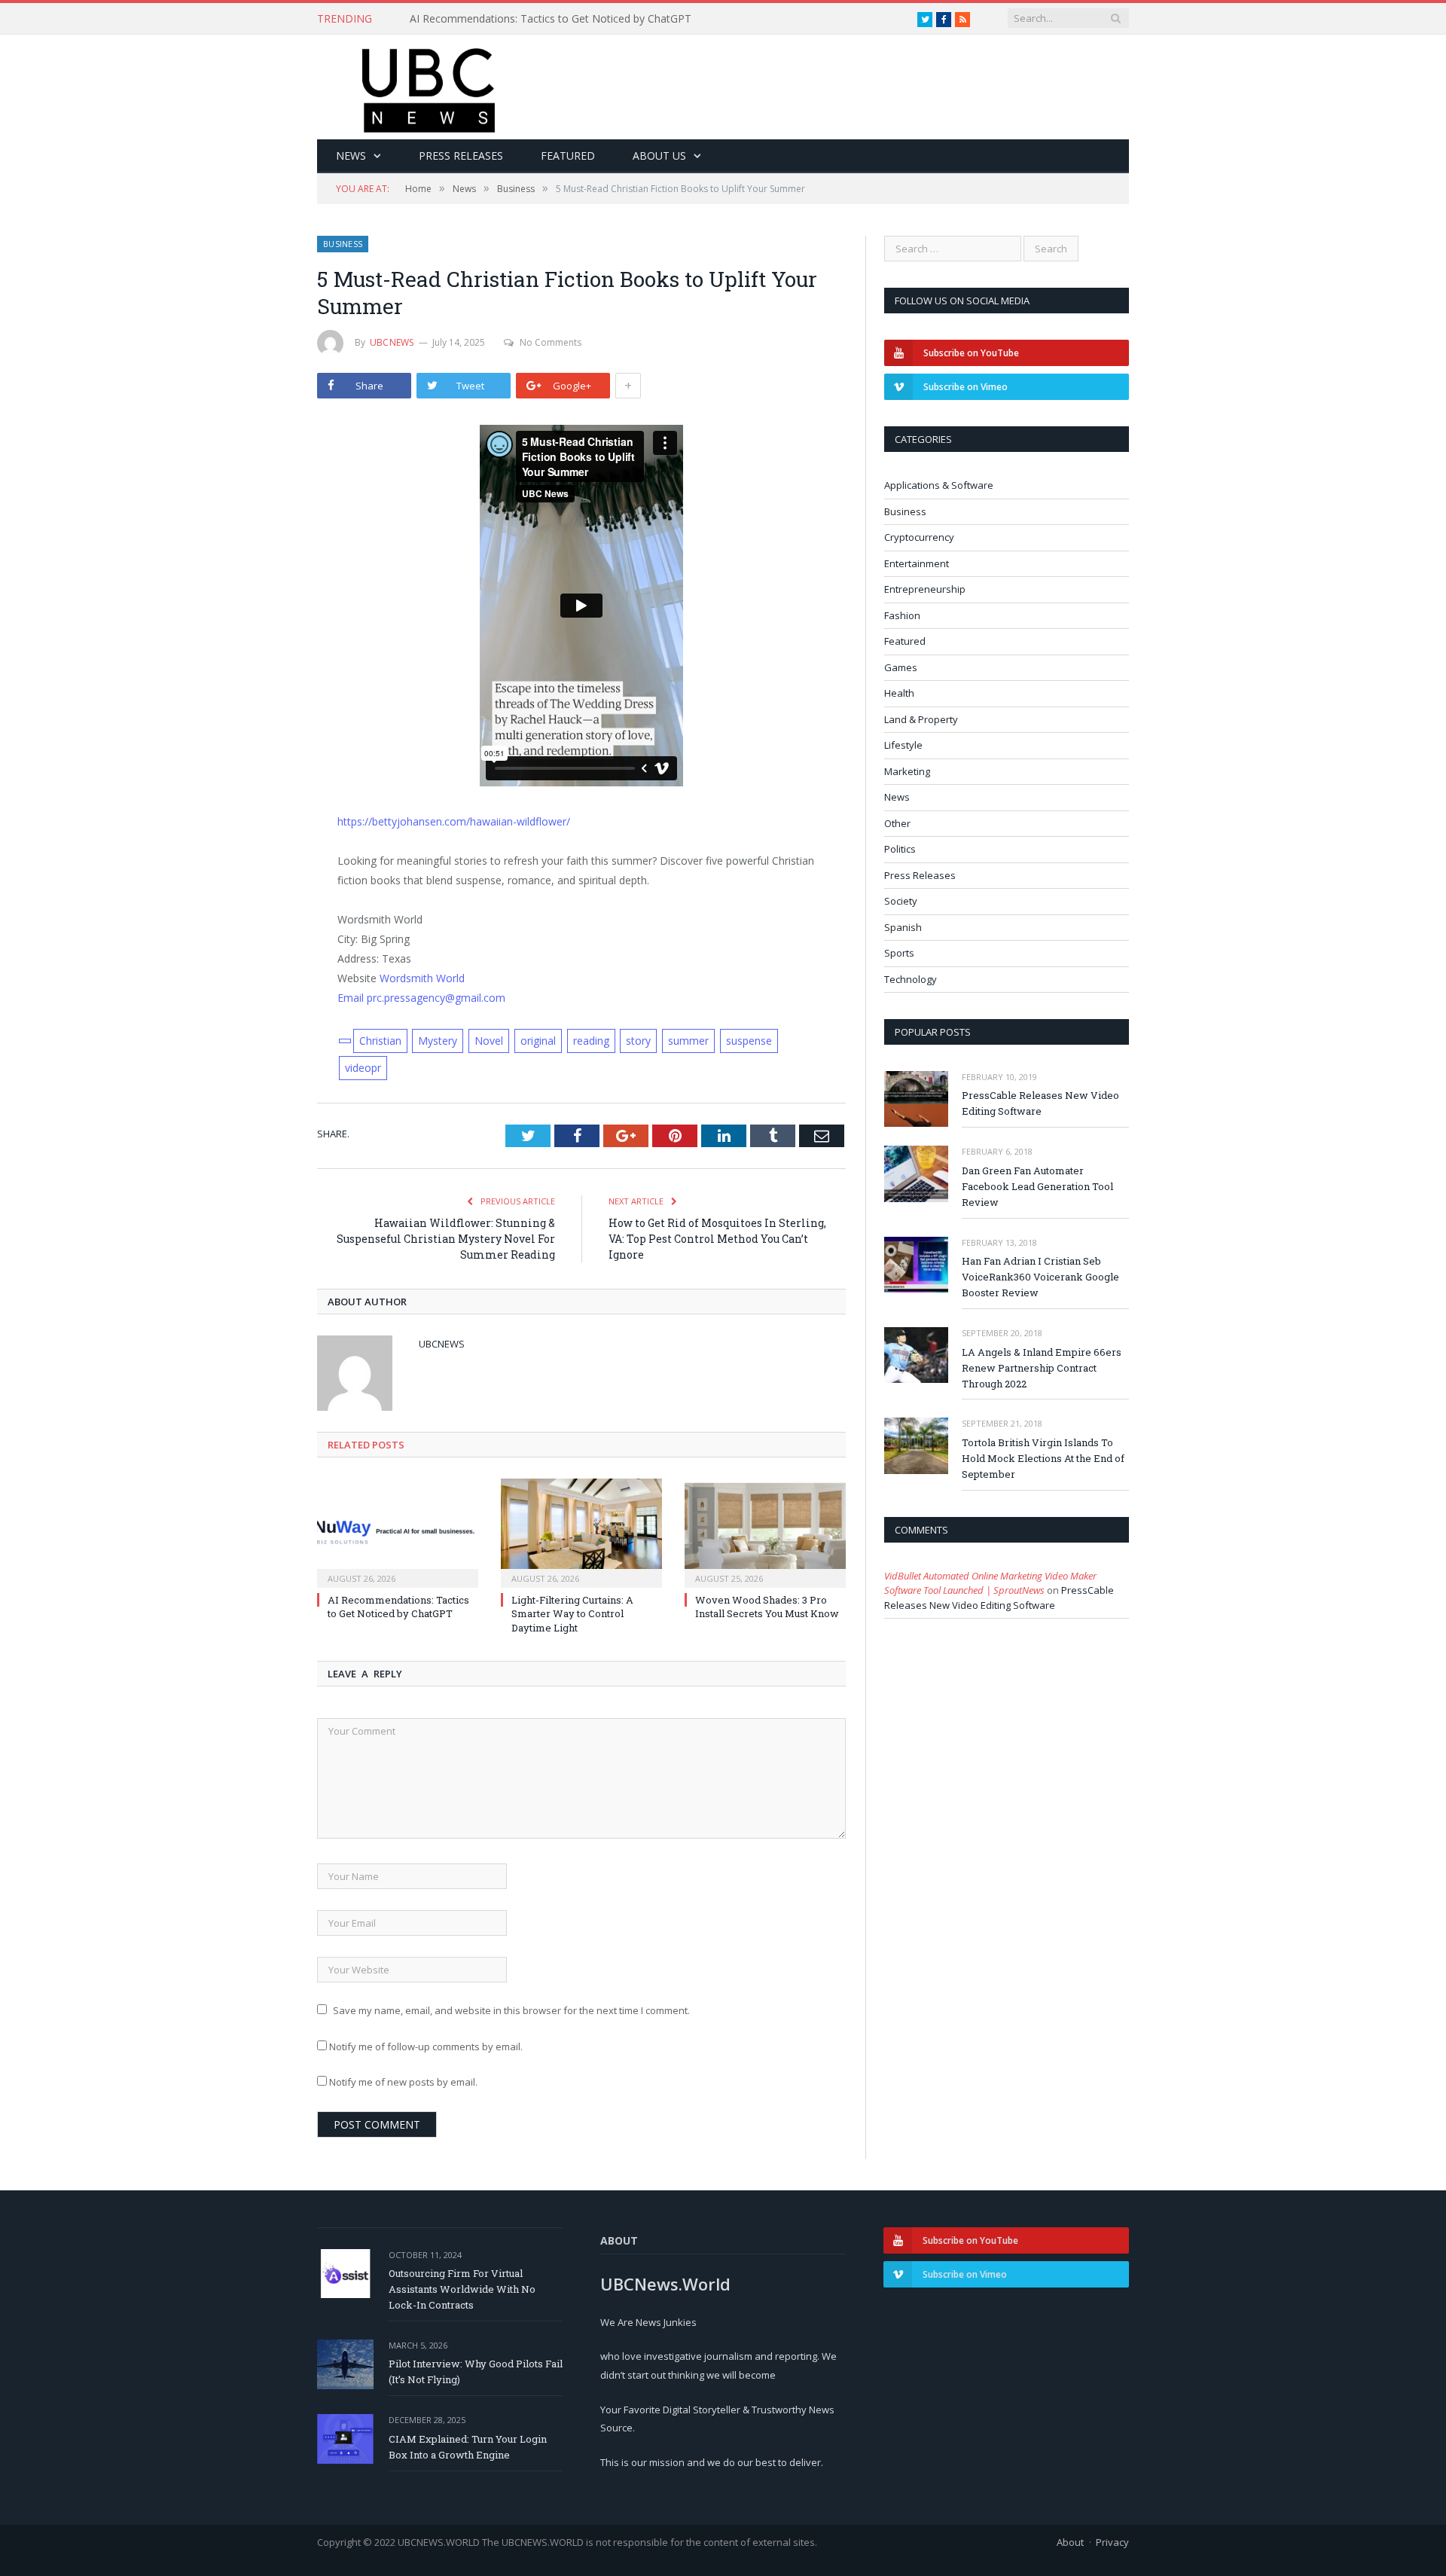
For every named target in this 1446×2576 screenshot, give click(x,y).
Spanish (903, 927)
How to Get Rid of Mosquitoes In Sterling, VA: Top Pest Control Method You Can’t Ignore (717, 1239)
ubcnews (392, 342)
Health (899, 693)
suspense (749, 1041)
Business (343, 244)
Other (897, 823)
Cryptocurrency (919, 537)
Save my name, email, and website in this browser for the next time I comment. (511, 2010)
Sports (899, 953)
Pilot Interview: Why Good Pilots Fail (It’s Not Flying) (476, 2372)
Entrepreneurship (925, 589)
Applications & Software (939, 485)
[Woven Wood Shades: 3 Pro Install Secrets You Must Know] (765, 1531)
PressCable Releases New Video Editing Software (1040, 1103)
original (538, 1041)
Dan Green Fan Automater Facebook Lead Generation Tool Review (1037, 1186)
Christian (380, 1041)
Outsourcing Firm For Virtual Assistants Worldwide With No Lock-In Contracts (462, 2289)
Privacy (1112, 2542)
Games (901, 667)
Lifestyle (903, 745)
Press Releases (461, 156)
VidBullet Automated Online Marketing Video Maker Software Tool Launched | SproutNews (990, 1583)
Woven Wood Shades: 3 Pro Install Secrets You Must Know (767, 1607)
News (351, 156)
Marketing (907, 771)
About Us (659, 156)
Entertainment (917, 563)
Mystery (438, 1041)
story (638, 1041)
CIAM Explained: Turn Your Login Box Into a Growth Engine (468, 2447)
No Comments (551, 342)
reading (591, 1041)
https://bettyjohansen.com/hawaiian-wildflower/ (454, 821)
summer (688, 1041)
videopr (363, 1068)
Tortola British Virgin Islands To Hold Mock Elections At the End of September (1043, 1458)
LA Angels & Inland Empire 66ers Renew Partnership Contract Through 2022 (1042, 1368)
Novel (489, 1041)
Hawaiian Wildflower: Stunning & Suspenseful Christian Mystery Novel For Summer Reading (446, 1239)
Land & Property (921, 719)
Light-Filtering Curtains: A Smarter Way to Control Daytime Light (572, 1613)
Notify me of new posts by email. (403, 2082)
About (1070, 2542)
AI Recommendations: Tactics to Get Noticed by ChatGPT (551, 19)
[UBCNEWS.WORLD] (430, 85)
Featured (568, 156)
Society (901, 901)
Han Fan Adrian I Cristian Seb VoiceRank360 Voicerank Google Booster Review (1040, 1277)
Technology (911, 979)
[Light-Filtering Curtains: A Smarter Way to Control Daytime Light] (581, 1531)
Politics (900, 849)
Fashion (902, 615)
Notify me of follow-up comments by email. (426, 2046)
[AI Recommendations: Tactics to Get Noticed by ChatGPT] (398, 1531)
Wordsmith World (422, 978)
